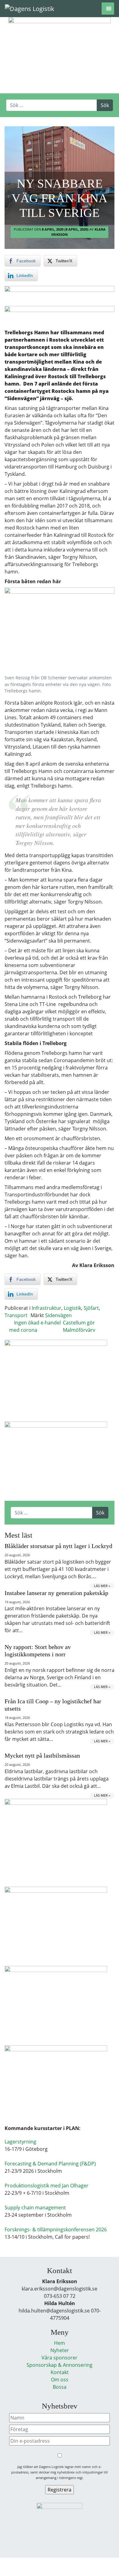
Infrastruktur (47, 1308)
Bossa (60, 2387)
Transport (16, 1315)
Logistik (72, 1308)
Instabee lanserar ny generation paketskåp (56, 1593)
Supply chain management (35, 2208)
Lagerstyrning (20, 2142)
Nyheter (60, 2350)
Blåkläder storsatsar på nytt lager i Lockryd (58, 1546)
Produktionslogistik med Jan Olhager (47, 2186)
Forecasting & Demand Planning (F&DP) (50, 2164)
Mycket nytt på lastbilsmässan (42, 1755)
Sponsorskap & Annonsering (60, 2365)
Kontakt (60, 2372)
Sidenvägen (58, 1315)
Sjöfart (91, 1308)
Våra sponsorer (60, 2358)
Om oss (60, 2380)
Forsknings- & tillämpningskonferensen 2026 (56, 2229)
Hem (60, 2343)
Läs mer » (102, 1586)
